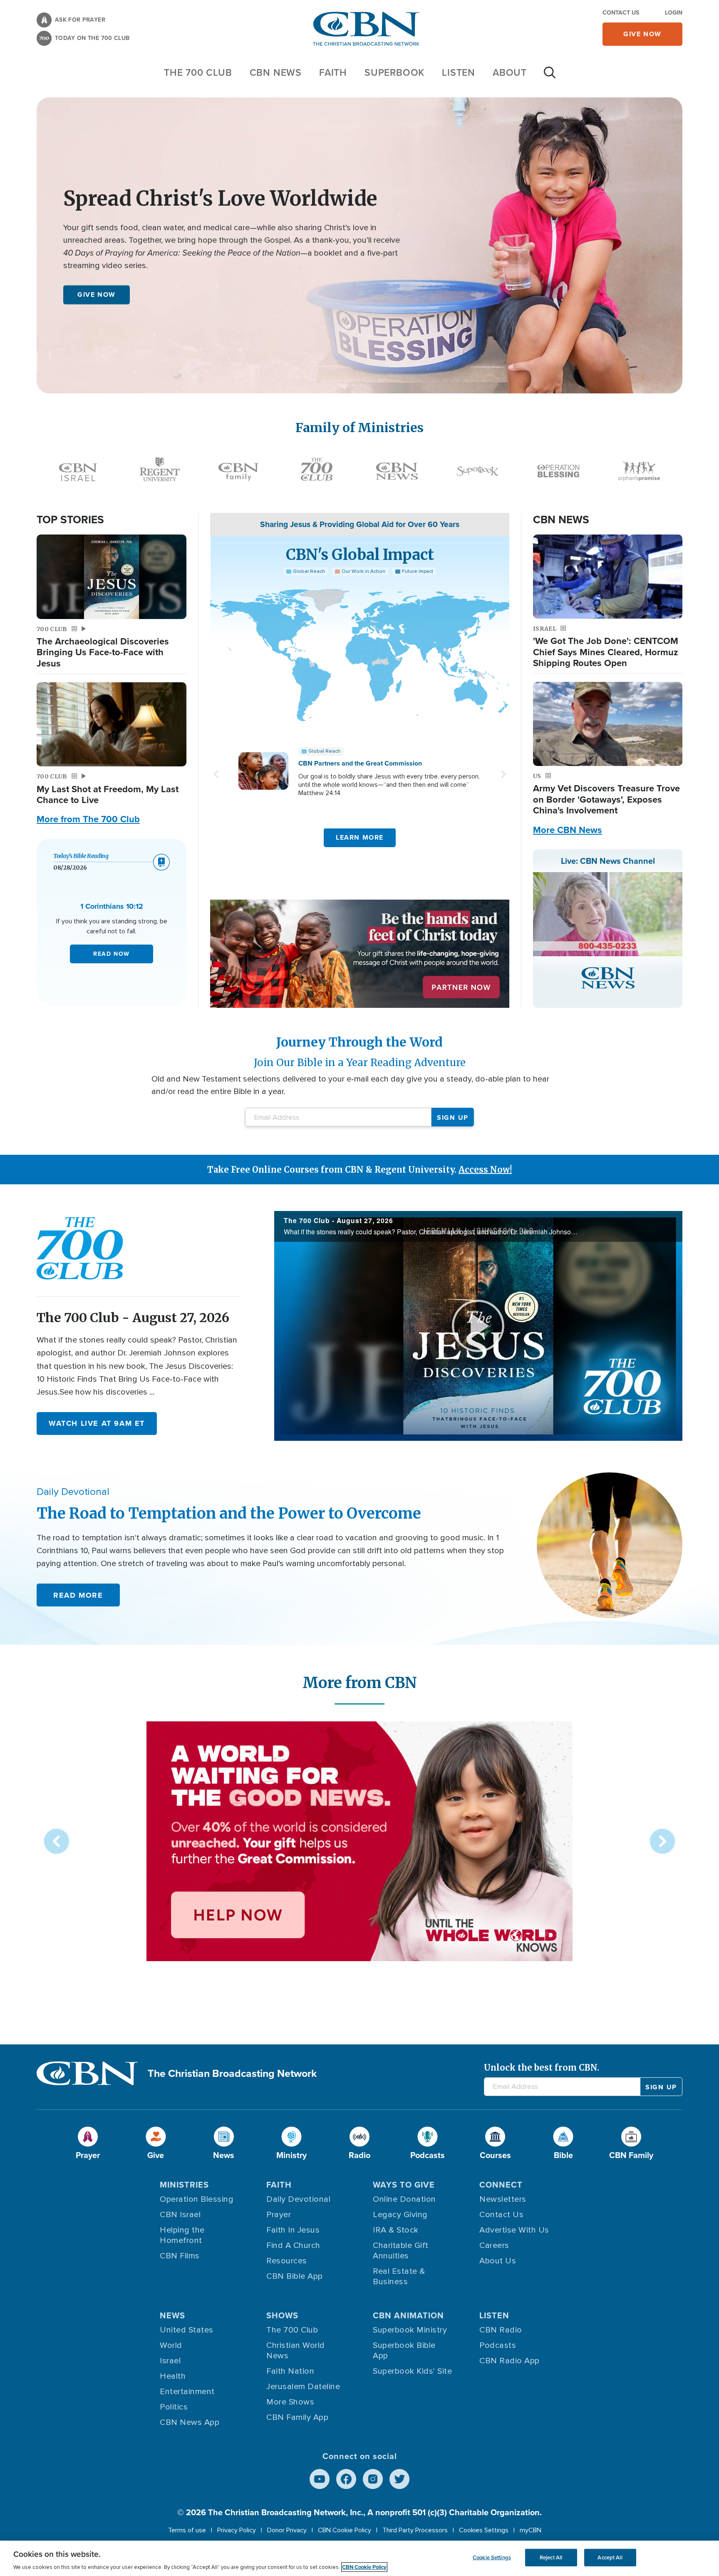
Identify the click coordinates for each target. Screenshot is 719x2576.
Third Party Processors (415, 2530)
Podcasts (498, 2345)
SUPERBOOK (394, 72)
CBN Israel (180, 2215)
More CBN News (568, 830)
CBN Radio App (509, 2361)
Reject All (551, 2557)
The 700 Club (198, 72)
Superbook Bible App (404, 2351)
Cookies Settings (484, 2530)
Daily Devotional (298, 2199)
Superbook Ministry (410, 2330)
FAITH (333, 72)
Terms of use (187, 2530)
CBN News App (190, 2422)
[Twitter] (399, 2479)
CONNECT (501, 2184)
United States (187, 2330)
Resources (287, 2261)
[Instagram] (373, 2479)
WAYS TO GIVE (404, 2184)
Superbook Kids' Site (412, 2371)
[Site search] (550, 77)
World (171, 2345)
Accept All (610, 2557)
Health (173, 2376)
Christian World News (296, 2351)
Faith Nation (290, 2371)
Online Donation (404, 2199)
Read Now (112, 954)
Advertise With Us (514, 2230)
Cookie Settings (492, 2557)
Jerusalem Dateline (303, 2387)
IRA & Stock (396, 2230)
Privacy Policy (237, 2530)
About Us (498, 2261)
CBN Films (180, 2256)
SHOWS (282, 2315)
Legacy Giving (400, 2215)
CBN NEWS (276, 72)
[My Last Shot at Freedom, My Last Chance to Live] (112, 725)
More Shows (290, 2402)
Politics (174, 2407)
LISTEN (459, 72)
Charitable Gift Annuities (401, 2251)
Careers (494, 2245)
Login (674, 12)
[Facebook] (346, 2479)
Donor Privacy (287, 2530)
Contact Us (621, 12)
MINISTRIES (184, 2184)
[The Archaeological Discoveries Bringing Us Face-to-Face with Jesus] (112, 577)
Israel (170, 2361)
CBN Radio (501, 2330)
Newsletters (503, 2199)
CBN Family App (297, 2417)
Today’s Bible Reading (81, 856)
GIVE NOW (97, 295)
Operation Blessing (197, 2199)
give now (642, 34)
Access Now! (485, 1170)
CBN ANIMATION (408, 2315)
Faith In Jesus (293, 2230)
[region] (359, 2558)
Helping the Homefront (182, 2235)
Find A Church (293, 2245)
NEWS (172, 2315)
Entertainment (187, 2392)
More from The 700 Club (88, 819)
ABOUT (510, 72)
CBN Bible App (295, 2276)
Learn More (360, 837)
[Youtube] (320, 2479)
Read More (78, 1595)
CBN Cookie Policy (345, 2530)
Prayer (279, 2215)
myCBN (531, 2530)
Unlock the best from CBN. (542, 2068)
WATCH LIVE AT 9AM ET (97, 1423)
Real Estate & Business (399, 2276)
